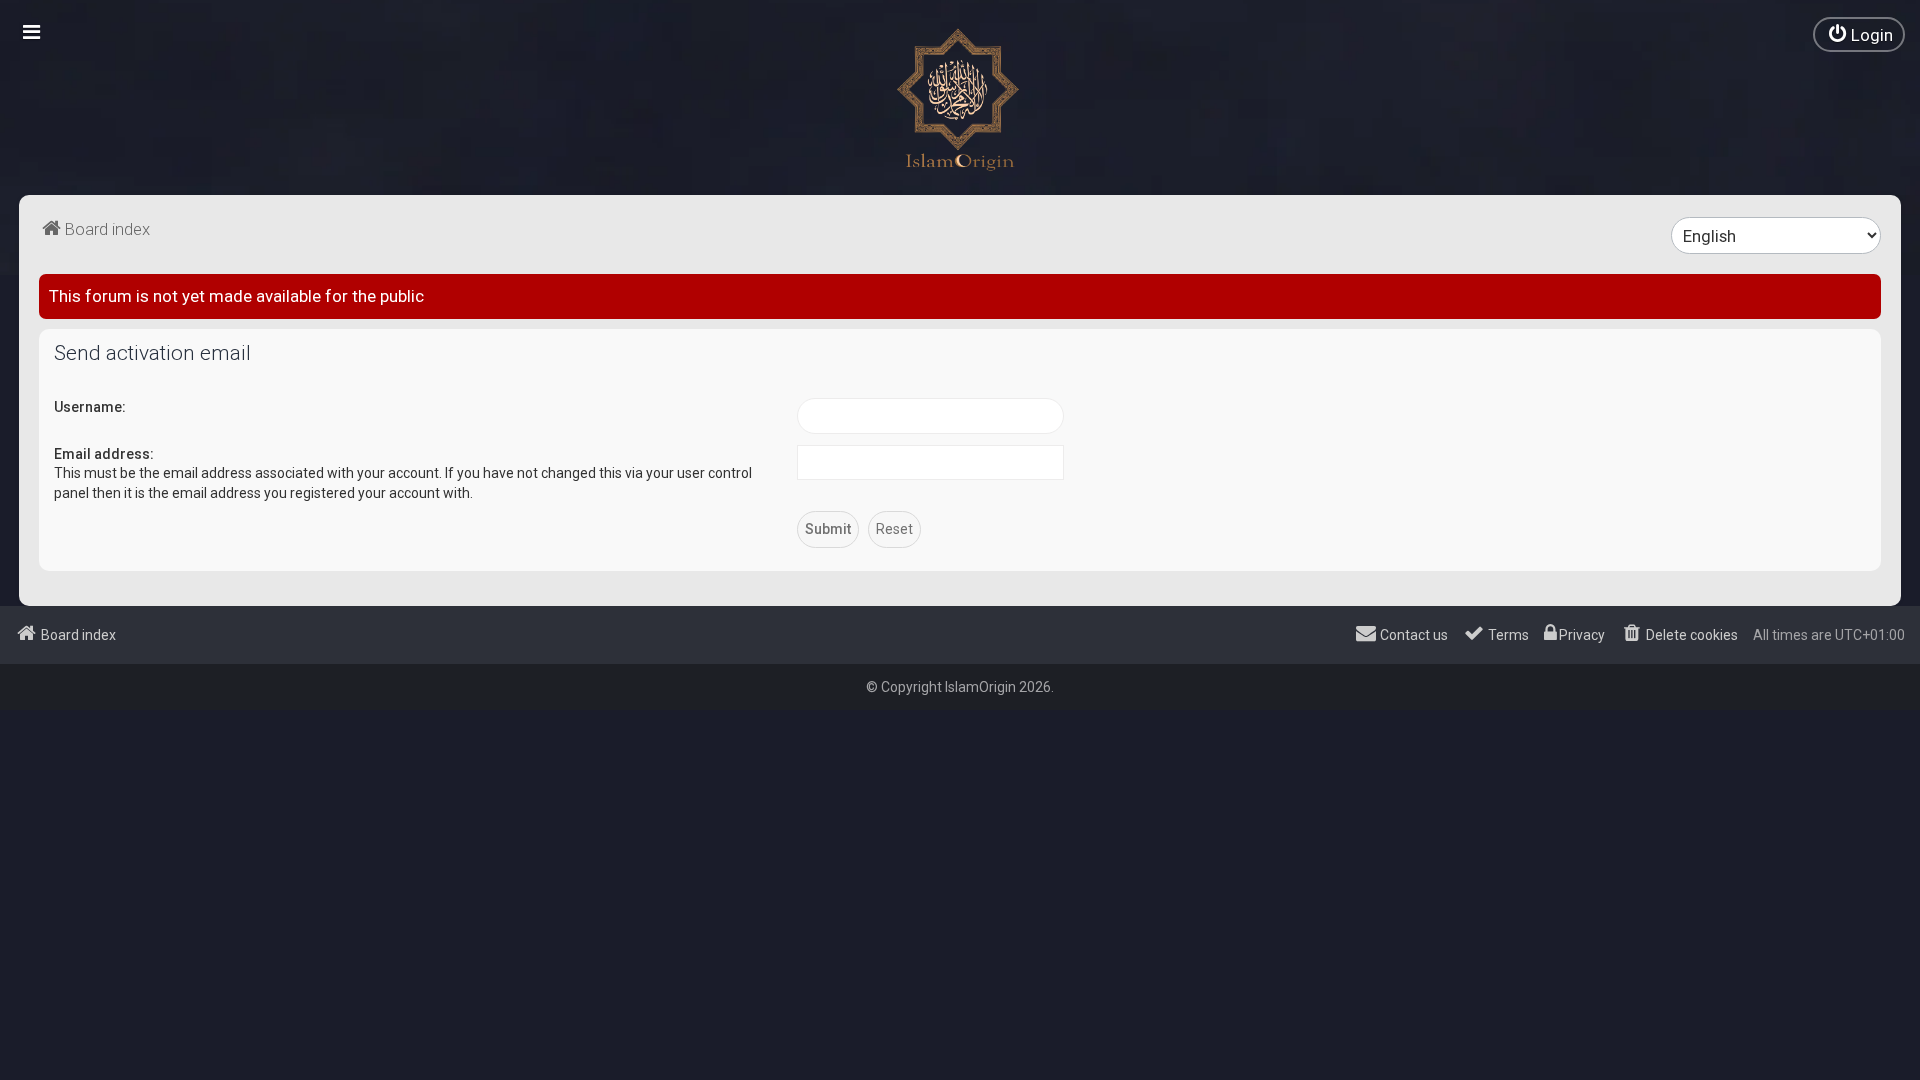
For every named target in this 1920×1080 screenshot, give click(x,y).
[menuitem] (1859, 34)
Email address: (104, 454)
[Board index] (960, 100)
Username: (90, 407)
